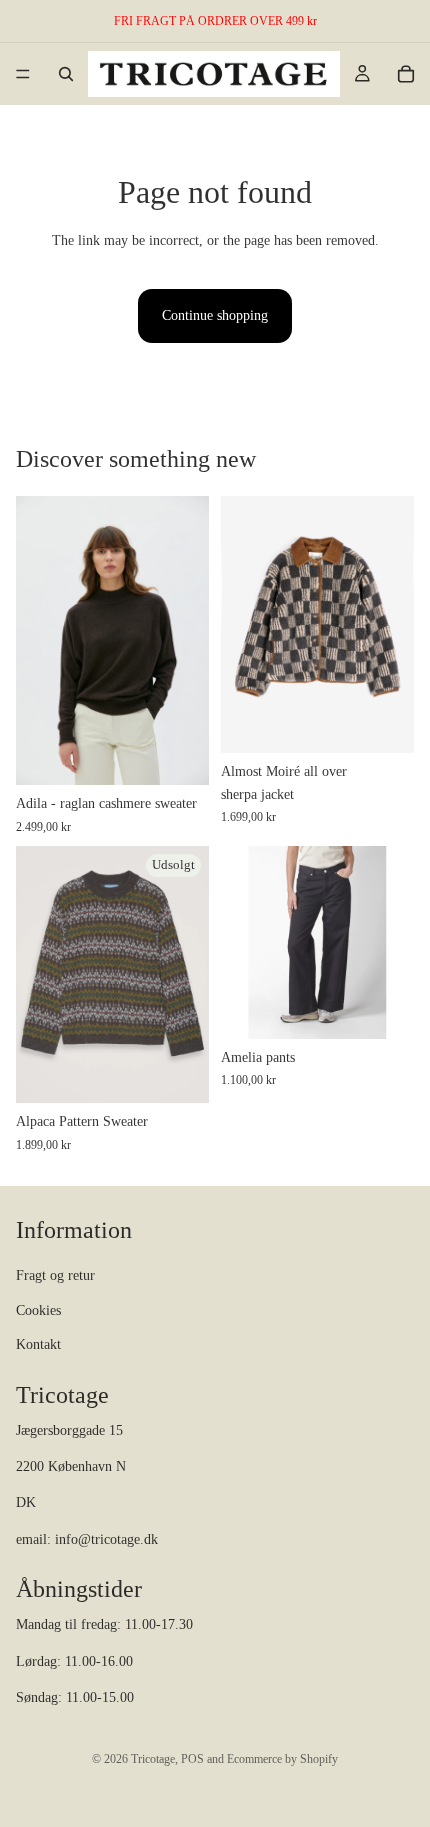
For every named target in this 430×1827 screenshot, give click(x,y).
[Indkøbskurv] (406, 74)
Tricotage (153, 1759)
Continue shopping (215, 315)
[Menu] (23, 74)
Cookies (38, 1310)
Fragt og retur (55, 1275)
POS (192, 1759)
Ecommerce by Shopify (282, 1759)
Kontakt (38, 1344)
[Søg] (66, 74)
